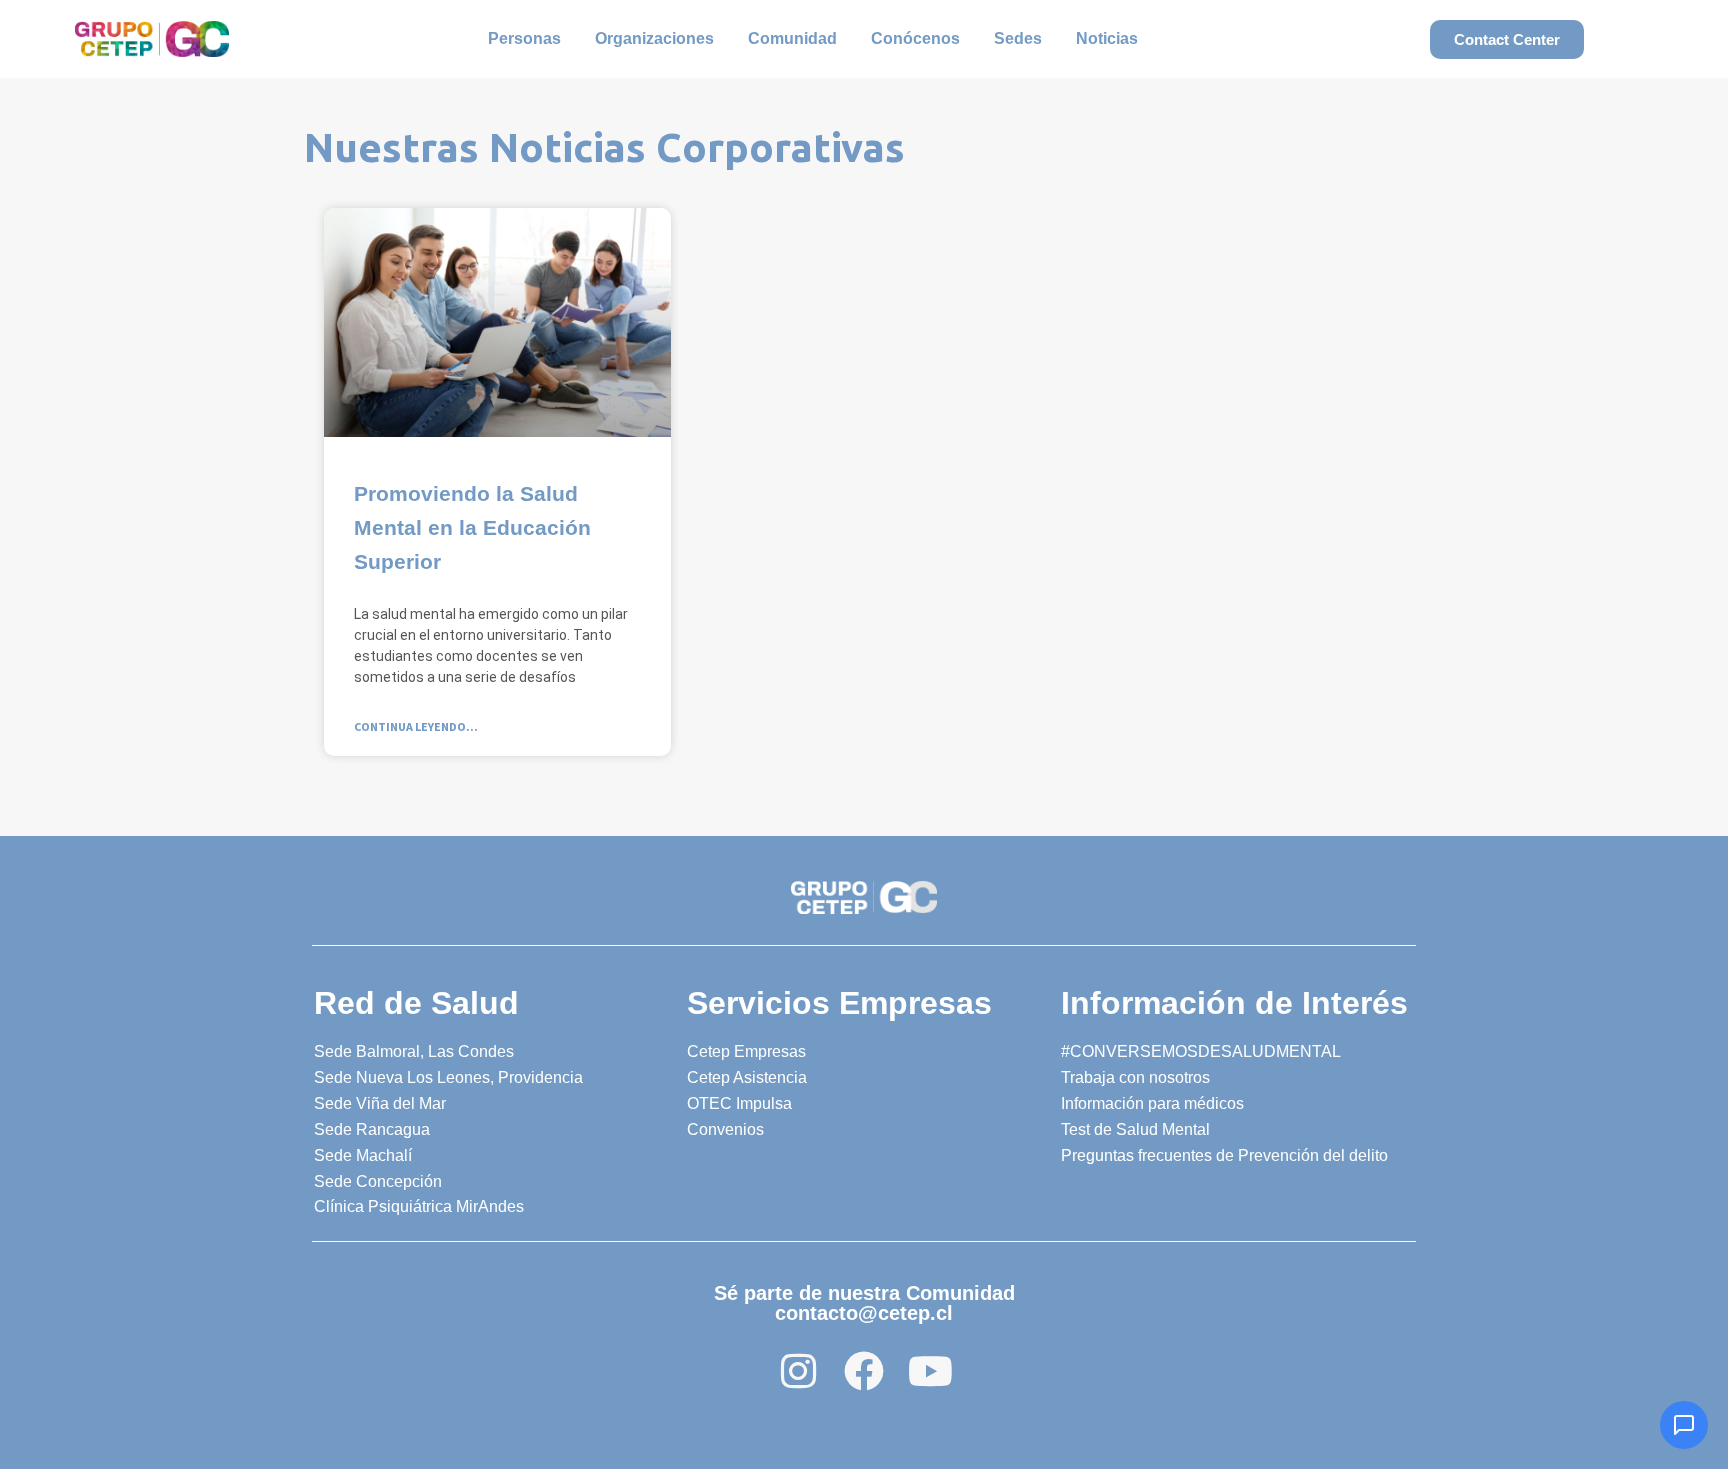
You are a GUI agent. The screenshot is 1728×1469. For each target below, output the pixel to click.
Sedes (1018, 38)
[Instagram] (798, 1371)
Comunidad (792, 38)
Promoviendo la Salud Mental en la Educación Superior (472, 527)
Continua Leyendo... (416, 726)
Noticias (1107, 38)
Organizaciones (654, 38)
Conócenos (915, 38)
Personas (524, 38)
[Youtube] (930, 1371)
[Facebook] (864, 1371)
